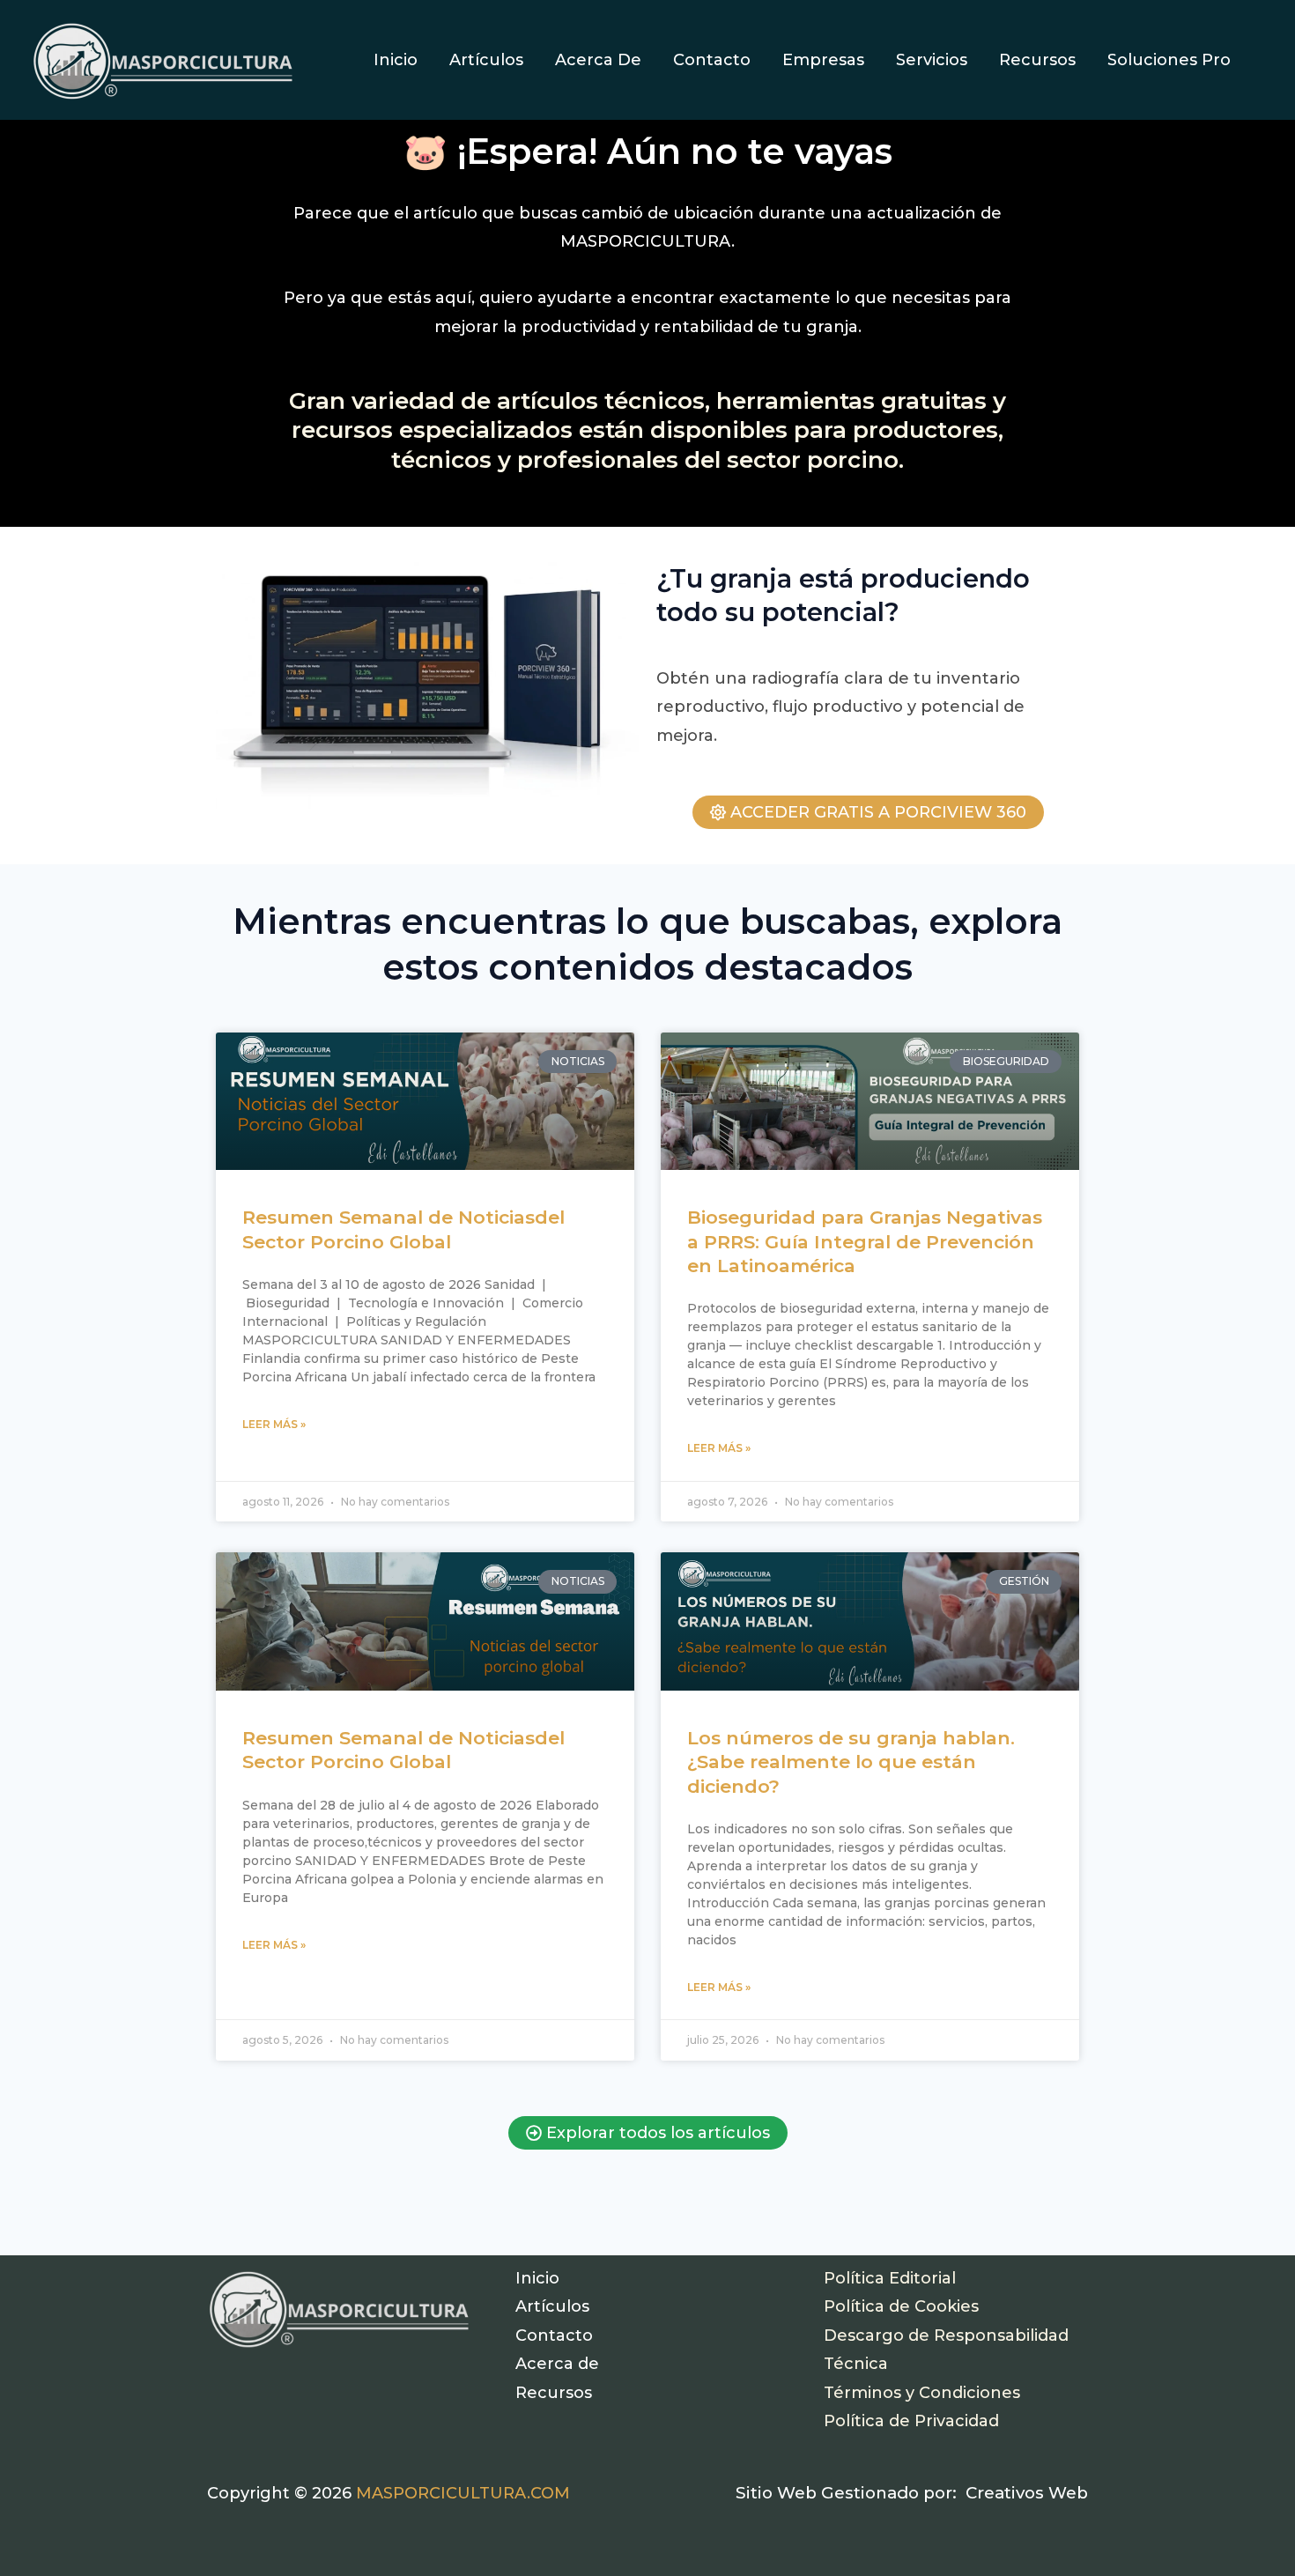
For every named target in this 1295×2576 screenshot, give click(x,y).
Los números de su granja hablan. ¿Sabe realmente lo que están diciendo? (851, 1762)
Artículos (552, 2306)
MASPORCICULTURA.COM (463, 2493)
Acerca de (557, 2364)
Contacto (554, 2335)
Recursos (554, 2393)
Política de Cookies (901, 2306)
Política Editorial (890, 2278)
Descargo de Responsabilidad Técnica (946, 2350)
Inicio (537, 2278)
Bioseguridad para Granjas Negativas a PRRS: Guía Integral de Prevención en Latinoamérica (865, 1241)
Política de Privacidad (911, 2421)
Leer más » (274, 1424)
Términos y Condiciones (922, 2393)
